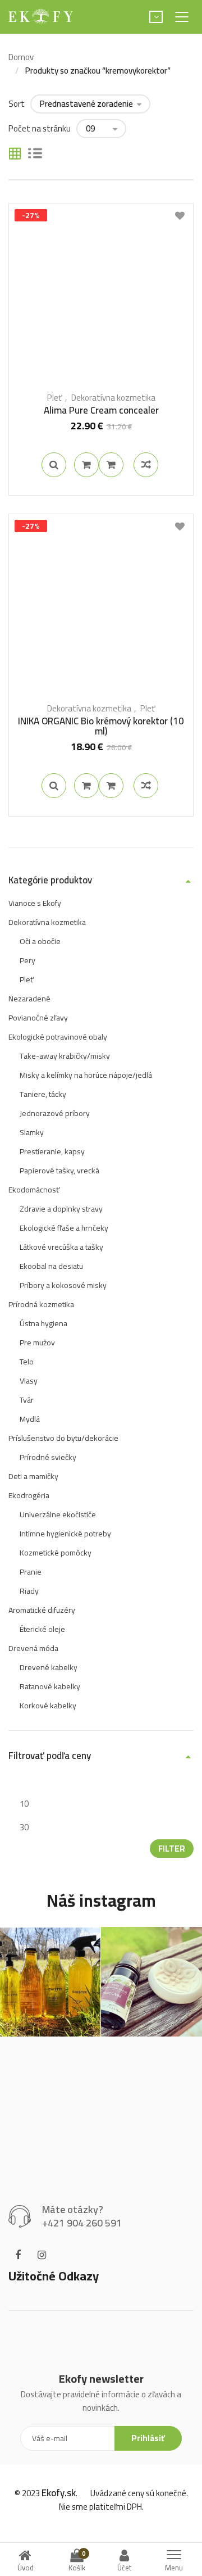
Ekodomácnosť (34, 1190)
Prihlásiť (148, 2438)
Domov (21, 57)
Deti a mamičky (33, 1476)
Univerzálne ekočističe (58, 1514)
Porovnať (111, 465)
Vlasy (29, 1381)
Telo (27, 1362)
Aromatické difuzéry (42, 1610)
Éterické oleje (42, 1629)
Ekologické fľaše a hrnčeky (64, 1228)
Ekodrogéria (29, 1495)
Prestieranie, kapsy (52, 1151)
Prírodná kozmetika (41, 1304)
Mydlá (30, 1419)
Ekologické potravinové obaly (58, 1037)
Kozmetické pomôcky (56, 1553)
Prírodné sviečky (48, 1457)
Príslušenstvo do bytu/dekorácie (63, 1438)
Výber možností (86, 465)
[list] (35, 155)
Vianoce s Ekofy (35, 903)
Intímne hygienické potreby (65, 1534)
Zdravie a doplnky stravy (61, 1209)
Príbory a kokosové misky (63, 1285)
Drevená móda (33, 1648)
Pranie (31, 1572)
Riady (29, 1591)
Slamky (32, 1132)
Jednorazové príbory (55, 1113)
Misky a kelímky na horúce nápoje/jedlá (86, 1075)
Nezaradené (29, 999)
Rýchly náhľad (54, 465)
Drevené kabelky (49, 1667)
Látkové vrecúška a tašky (61, 1247)
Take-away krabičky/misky (65, 1056)
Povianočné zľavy (38, 1018)
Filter (172, 1849)
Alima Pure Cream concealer (101, 410)
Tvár (27, 1400)
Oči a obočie (40, 941)
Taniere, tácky (43, 1094)
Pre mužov (37, 1343)
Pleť (55, 398)
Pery (27, 960)
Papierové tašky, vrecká (59, 1171)
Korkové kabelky (48, 1706)
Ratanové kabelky (50, 1686)
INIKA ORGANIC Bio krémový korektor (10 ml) (101, 726)
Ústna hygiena (43, 1323)
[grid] (15, 155)
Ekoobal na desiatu (51, 1266)
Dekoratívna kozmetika (113, 398)
